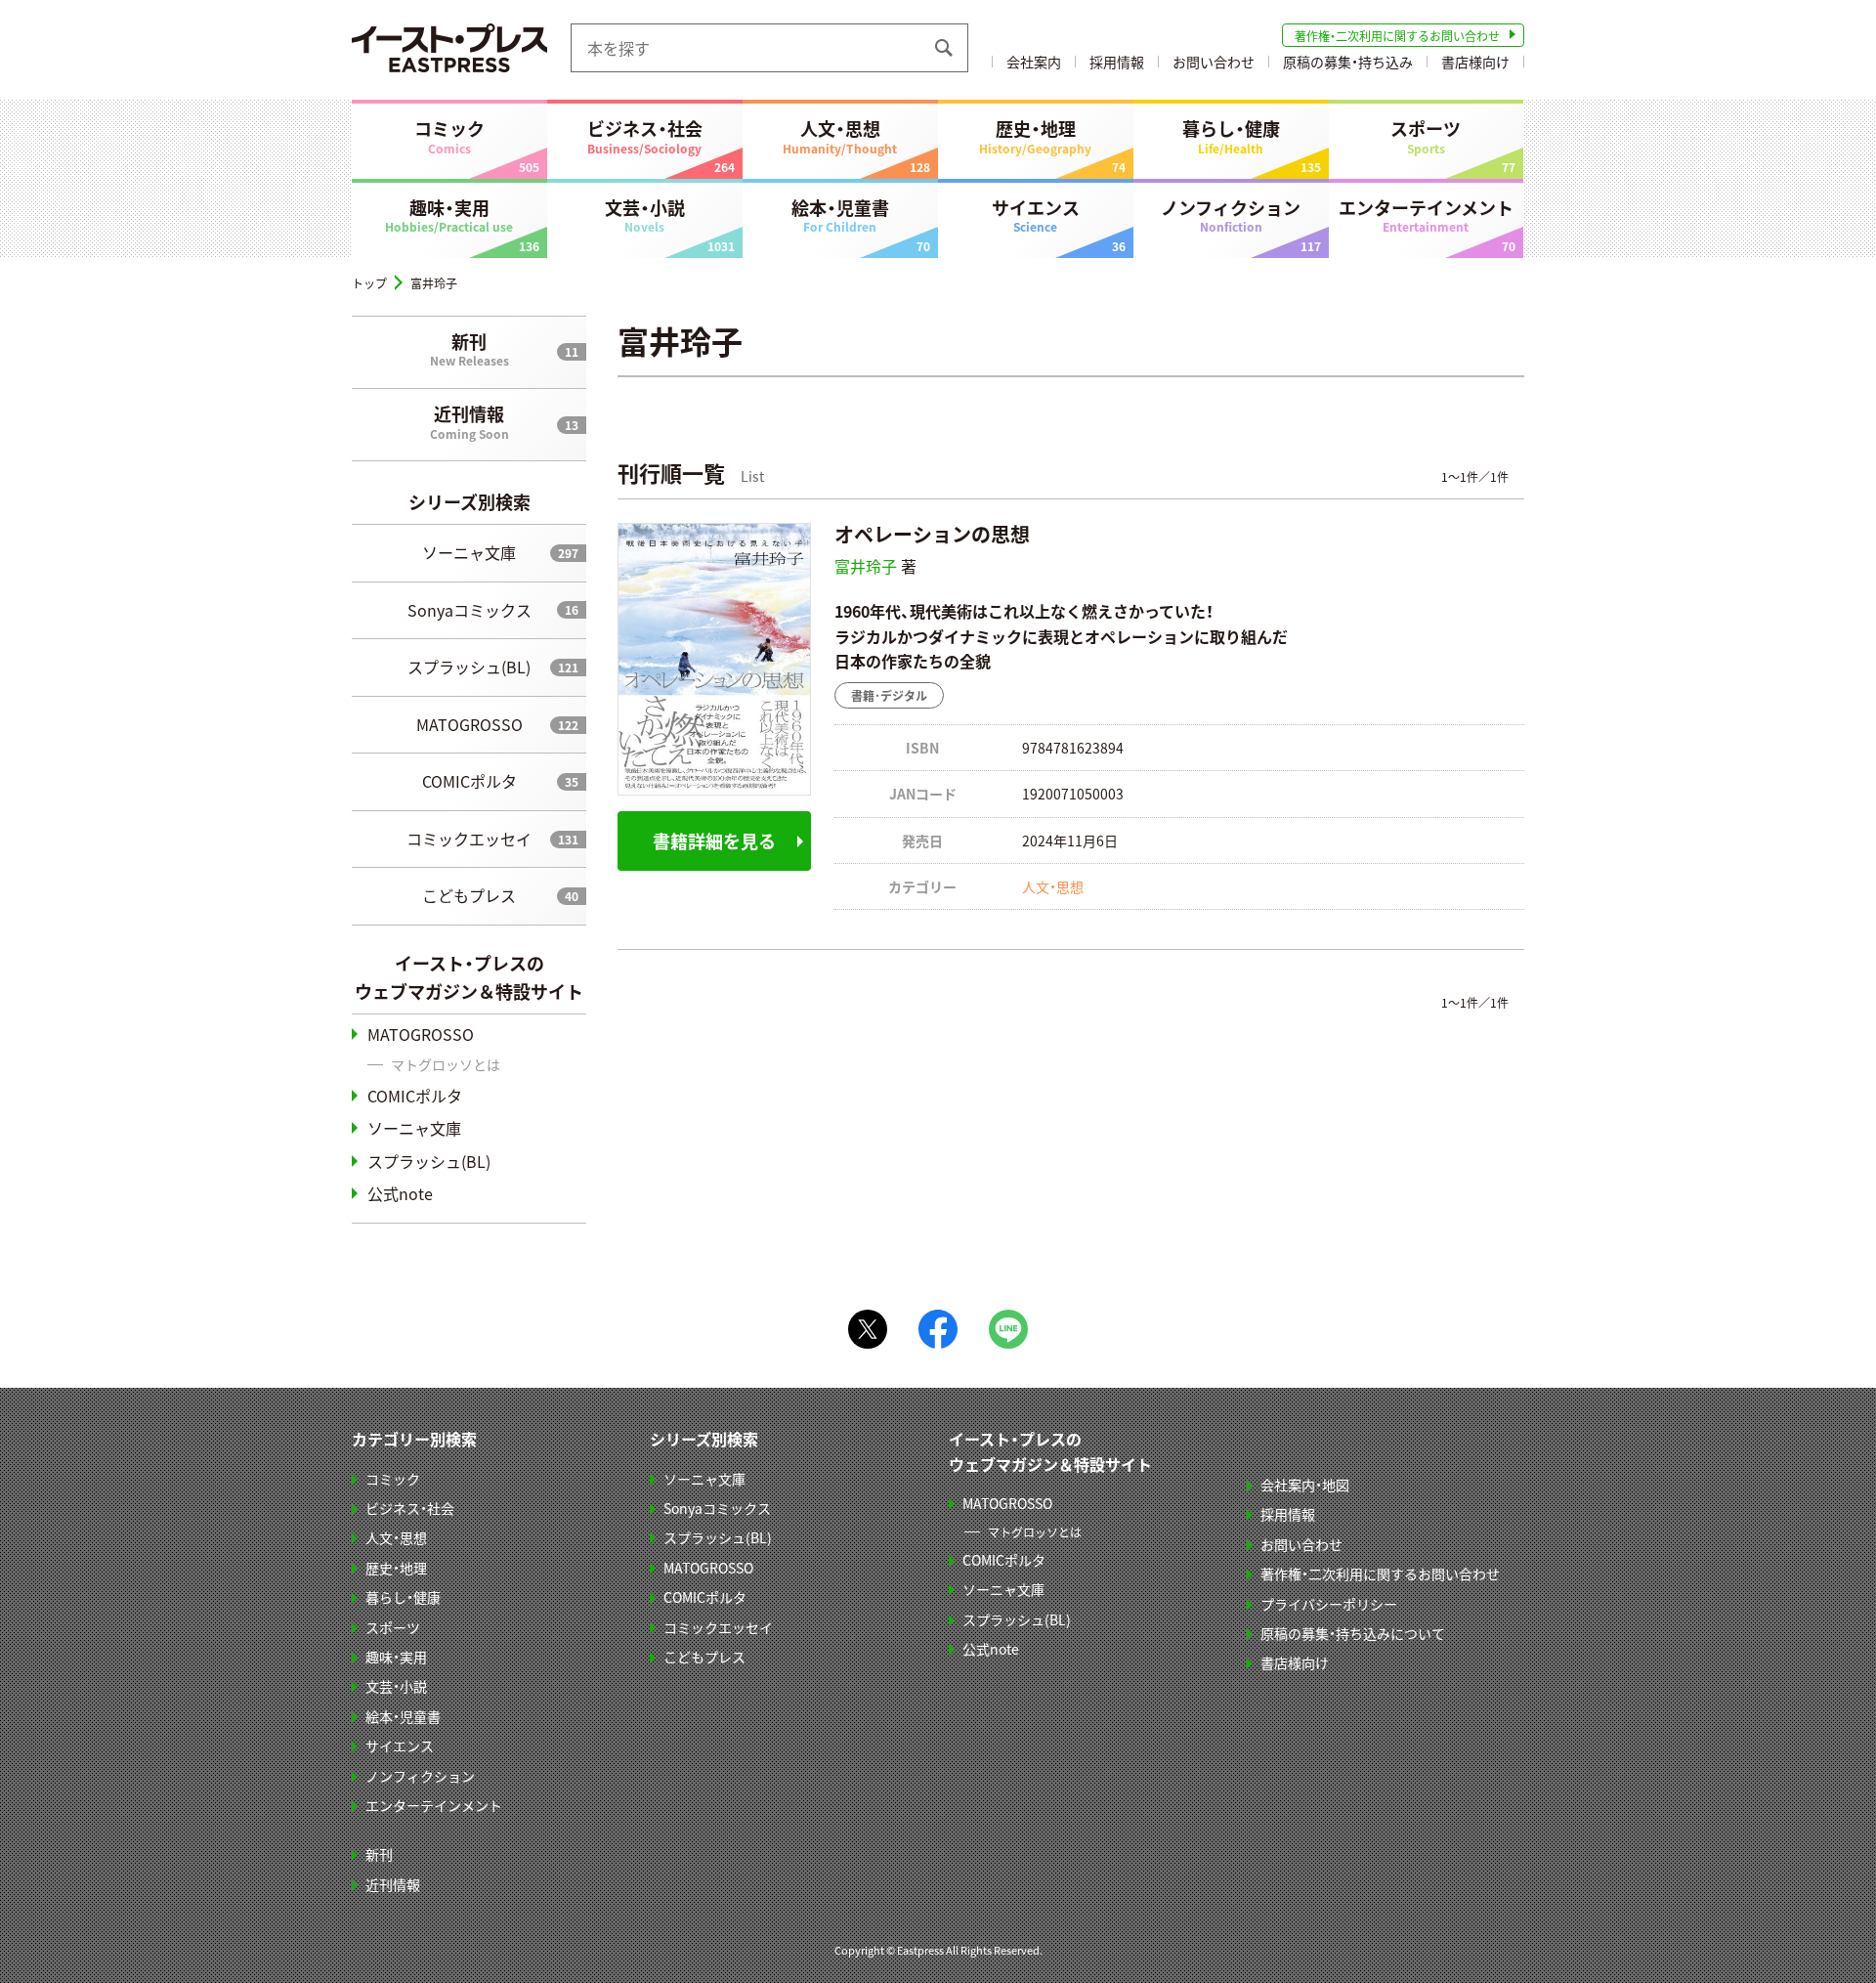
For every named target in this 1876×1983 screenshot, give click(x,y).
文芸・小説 (645, 215)
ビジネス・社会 (645, 136)
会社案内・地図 (1305, 1485)
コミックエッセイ (469, 839)
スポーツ (1426, 136)
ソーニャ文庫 (469, 552)
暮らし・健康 (1231, 136)
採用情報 (1117, 62)
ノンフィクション (1231, 215)
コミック (449, 136)
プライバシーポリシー (1329, 1604)
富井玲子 (866, 566)
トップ (369, 283)
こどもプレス (469, 895)
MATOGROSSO (469, 724)
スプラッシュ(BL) (469, 667)
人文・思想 (840, 136)
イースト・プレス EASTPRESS (449, 48)
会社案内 (1034, 62)
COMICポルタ (469, 781)
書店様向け (1475, 62)
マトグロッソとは (446, 1064)
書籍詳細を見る (714, 841)
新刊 (469, 349)
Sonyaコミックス (469, 610)
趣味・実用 (449, 215)
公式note (400, 1193)
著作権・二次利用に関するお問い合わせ (1397, 36)
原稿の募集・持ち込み (1348, 62)
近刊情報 (469, 421)
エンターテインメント (1426, 215)
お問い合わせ (1214, 62)
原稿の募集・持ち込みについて (1353, 1633)
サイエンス (1036, 215)
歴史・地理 (1035, 136)
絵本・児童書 (840, 215)
